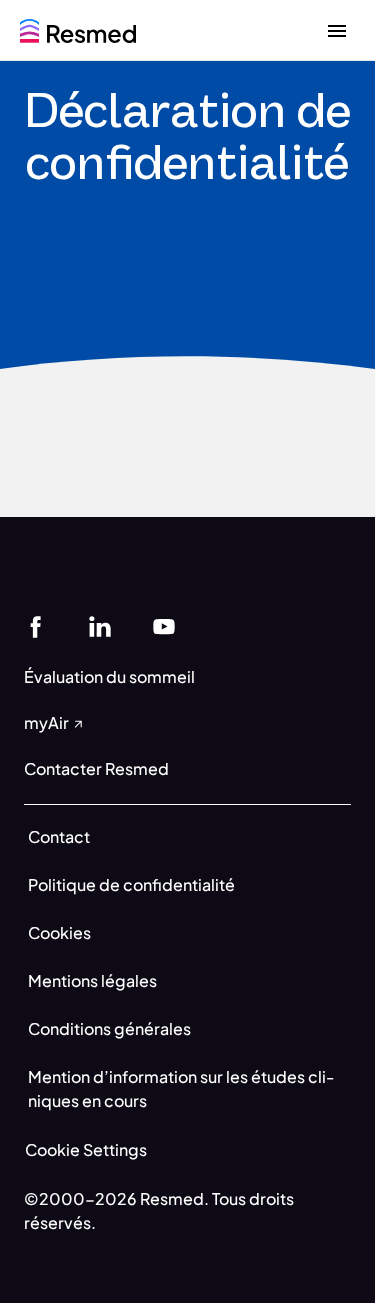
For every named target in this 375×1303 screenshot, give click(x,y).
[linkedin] (100, 624)
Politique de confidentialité (131, 884)
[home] (78, 28)
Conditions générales (109, 1028)
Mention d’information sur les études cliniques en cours (181, 1088)
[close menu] (337, 30)
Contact (59, 836)
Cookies (59, 932)
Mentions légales (92, 980)
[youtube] (164, 624)
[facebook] (36, 624)
